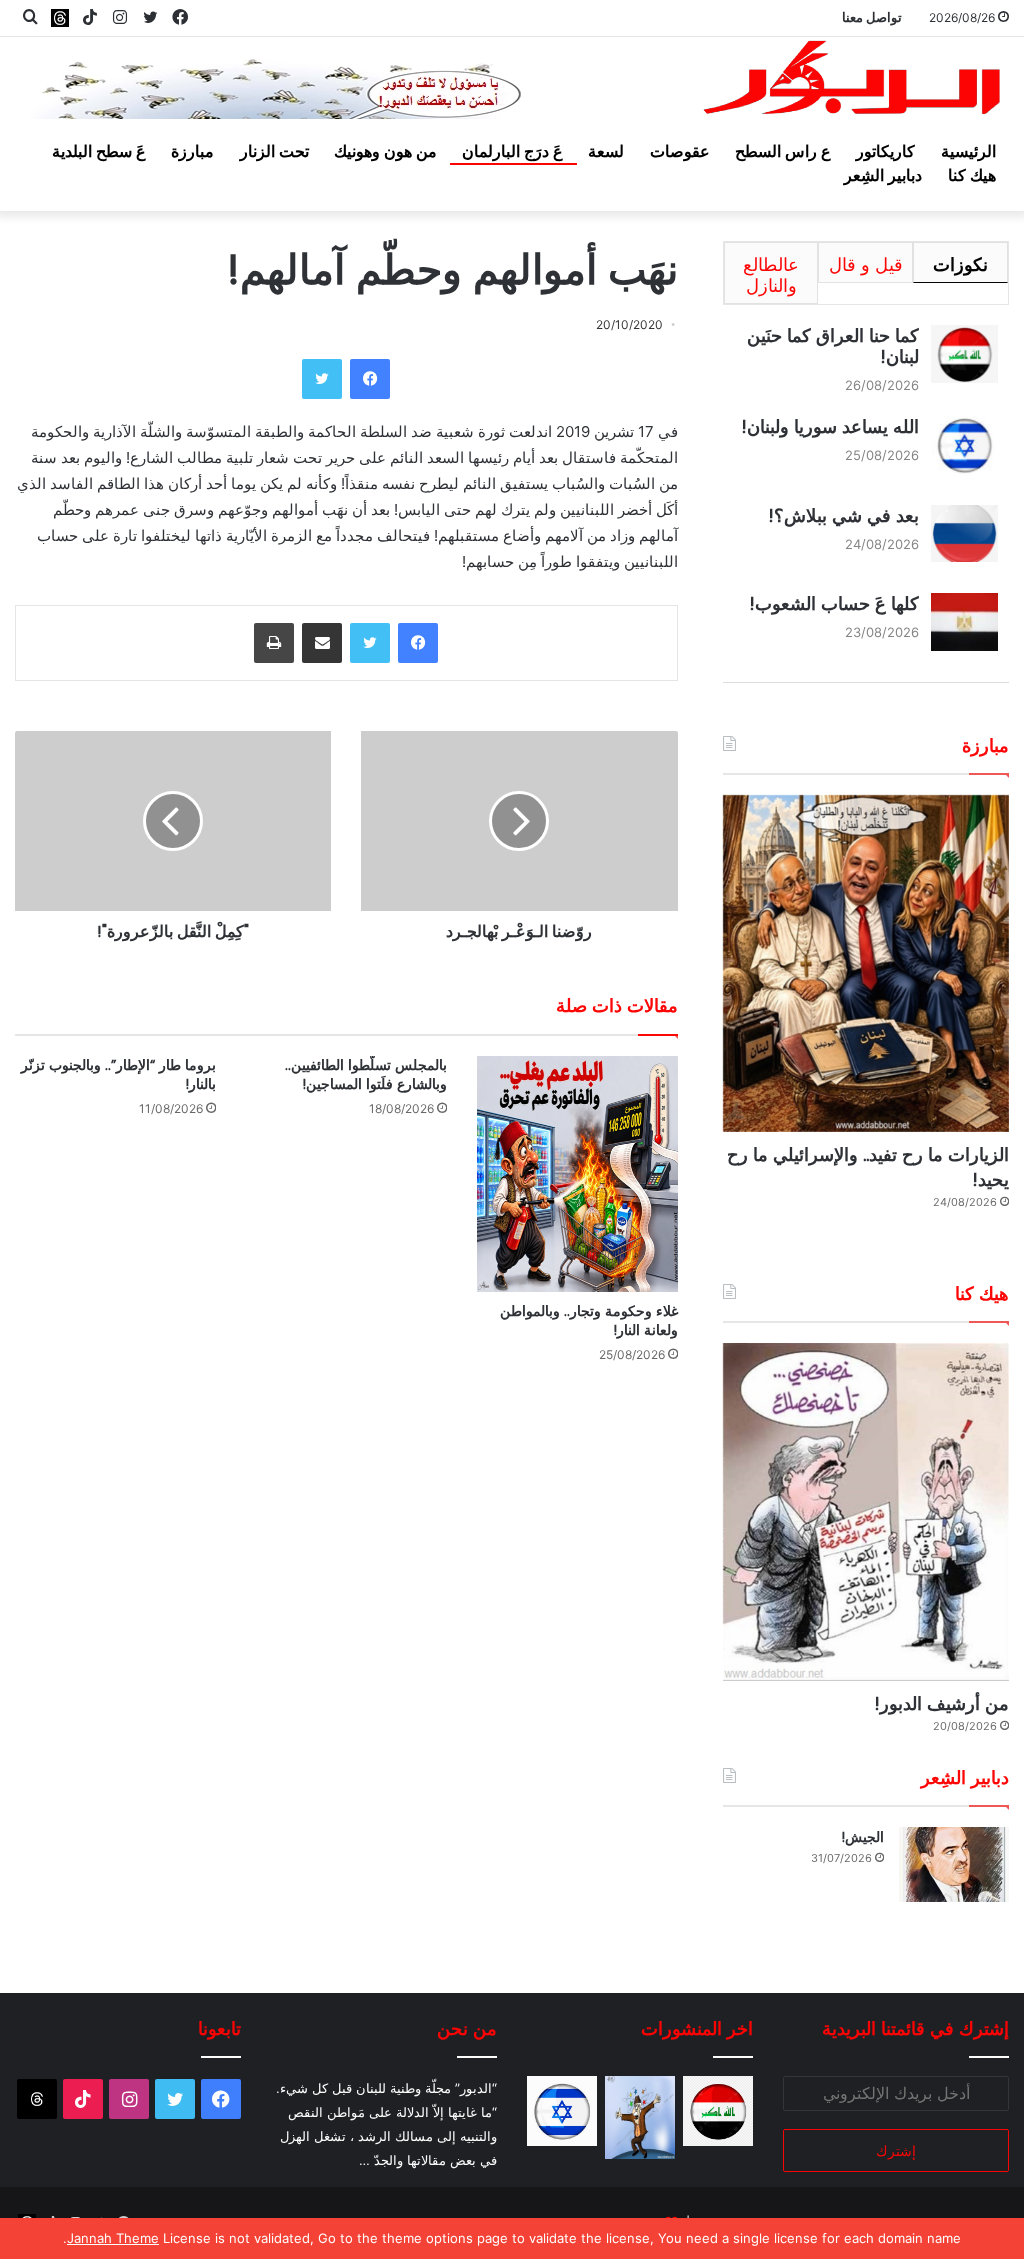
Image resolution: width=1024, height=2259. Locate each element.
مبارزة (192, 151)
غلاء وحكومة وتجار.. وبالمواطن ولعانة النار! (589, 1320)
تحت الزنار (274, 151)
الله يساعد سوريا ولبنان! (830, 426)
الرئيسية (968, 151)
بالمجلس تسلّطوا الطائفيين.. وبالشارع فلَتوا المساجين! (366, 1074)
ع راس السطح (783, 151)
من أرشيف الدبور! (941, 1703)
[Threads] (60, 17)
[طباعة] (274, 643)
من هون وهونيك (385, 151)
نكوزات (960, 264)
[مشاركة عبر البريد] (322, 643)
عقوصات (680, 151)
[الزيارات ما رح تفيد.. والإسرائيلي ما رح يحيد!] (866, 963)
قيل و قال (866, 264)
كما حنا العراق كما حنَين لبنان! (833, 346)
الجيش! (862, 1837)
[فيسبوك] (370, 379)
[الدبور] (853, 82)
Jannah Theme (113, 2238)
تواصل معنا (872, 17)
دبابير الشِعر (883, 175)
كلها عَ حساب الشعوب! (834, 603)
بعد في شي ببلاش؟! (843, 515)
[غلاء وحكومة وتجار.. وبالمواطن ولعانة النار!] (577, 1174)
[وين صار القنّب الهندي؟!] (640, 2117)
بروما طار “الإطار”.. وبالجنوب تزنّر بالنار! (118, 1074)
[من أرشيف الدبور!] (866, 1511)
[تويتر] (322, 379)
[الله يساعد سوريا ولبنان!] (562, 2111)
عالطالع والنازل (771, 275)
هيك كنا (972, 175)
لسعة (606, 151)
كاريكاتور (885, 151)
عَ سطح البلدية (99, 151)
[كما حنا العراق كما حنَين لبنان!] (718, 2111)
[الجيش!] (954, 1864)
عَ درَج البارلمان (512, 151)
